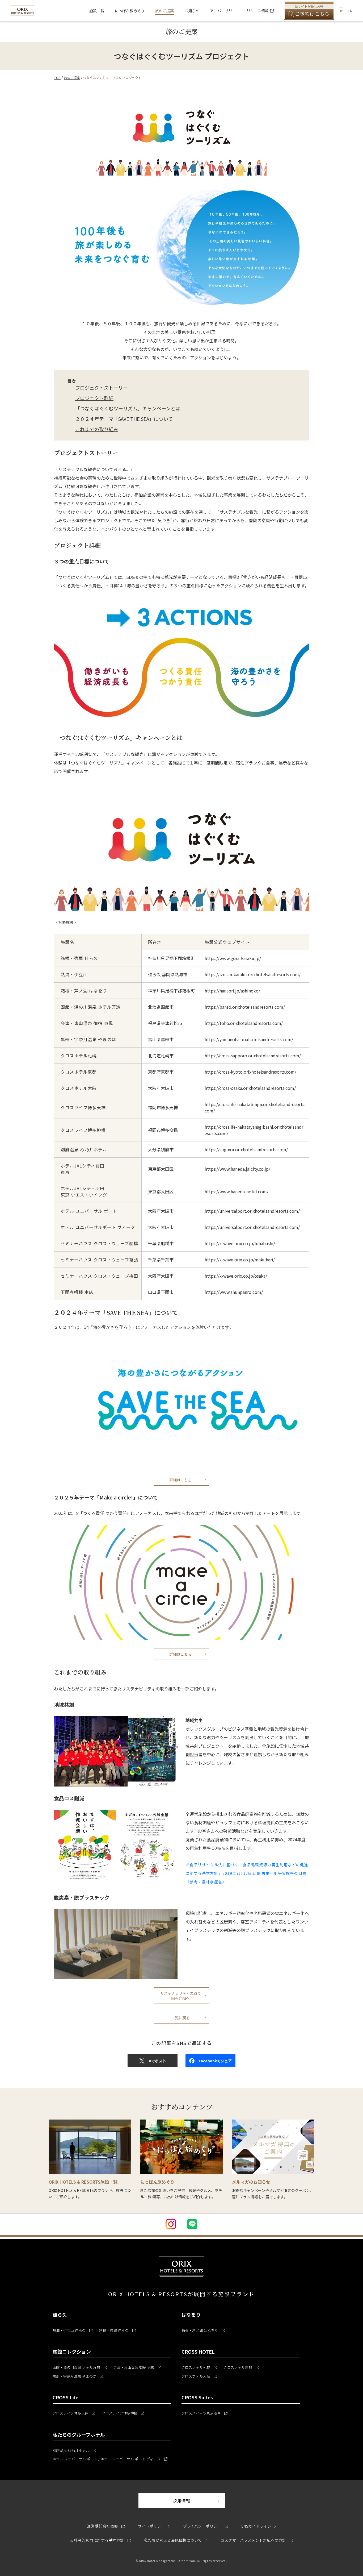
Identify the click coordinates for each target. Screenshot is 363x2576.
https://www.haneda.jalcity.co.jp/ (237, 1169)
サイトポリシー (151, 2526)
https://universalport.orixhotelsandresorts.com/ (252, 1211)
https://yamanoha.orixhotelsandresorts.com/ (249, 1039)
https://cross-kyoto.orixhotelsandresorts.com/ (250, 1072)
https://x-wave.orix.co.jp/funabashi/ (240, 1243)
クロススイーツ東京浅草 (204, 2413)
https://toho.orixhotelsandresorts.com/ (244, 1023)
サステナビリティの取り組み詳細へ (181, 1996)
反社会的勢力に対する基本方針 (100, 2540)
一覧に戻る (180, 2018)
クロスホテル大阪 (199, 2376)
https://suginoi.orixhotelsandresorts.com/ (246, 1149)
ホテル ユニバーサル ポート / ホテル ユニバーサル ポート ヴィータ (110, 2459)
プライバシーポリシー (205, 2526)
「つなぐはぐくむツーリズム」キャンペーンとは (128, 408)
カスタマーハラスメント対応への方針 (257, 2540)
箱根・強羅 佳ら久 (117, 2330)
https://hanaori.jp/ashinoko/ (232, 991)
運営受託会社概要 (106, 2526)
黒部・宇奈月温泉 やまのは (78, 2376)
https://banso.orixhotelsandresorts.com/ (245, 1007)
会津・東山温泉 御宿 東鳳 (137, 2367)
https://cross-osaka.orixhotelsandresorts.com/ (250, 1088)
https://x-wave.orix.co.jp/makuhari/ (240, 1260)
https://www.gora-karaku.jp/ (233, 958)
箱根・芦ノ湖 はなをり (203, 2330)
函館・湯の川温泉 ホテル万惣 (80, 2367)
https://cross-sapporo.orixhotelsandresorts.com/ (253, 1056)
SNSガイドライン (256, 2526)
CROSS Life (66, 2397)
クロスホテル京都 (241, 2367)
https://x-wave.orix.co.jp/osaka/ (236, 1276)
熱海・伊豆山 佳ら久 (73, 2330)
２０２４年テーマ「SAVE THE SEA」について (124, 419)
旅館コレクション (72, 2351)
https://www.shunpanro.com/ (234, 1292)
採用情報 (199, 2501)
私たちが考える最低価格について (173, 2540)
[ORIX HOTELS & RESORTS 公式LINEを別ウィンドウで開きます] (192, 2224)
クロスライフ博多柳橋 (123, 2413)
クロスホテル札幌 (199, 2367)
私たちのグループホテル (79, 2434)
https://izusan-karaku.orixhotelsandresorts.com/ (253, 974)
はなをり (191, 2315)
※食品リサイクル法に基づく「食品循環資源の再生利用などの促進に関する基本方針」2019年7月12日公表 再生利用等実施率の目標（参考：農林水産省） (247, 1873)
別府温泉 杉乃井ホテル (74, 2450)
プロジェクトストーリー (102, 388)
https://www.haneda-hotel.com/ (237, 1191)
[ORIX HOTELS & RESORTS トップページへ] (23, 13)
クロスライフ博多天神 (74, 2413)
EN (350, 11)
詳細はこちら (180, 1480)
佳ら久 (60, 2315)
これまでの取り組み (97, 429)
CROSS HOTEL (198, 2351)
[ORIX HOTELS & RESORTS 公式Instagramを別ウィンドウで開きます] (171, 2224)
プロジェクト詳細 (94, 398)
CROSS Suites (197, 2397)
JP (341, 11)
